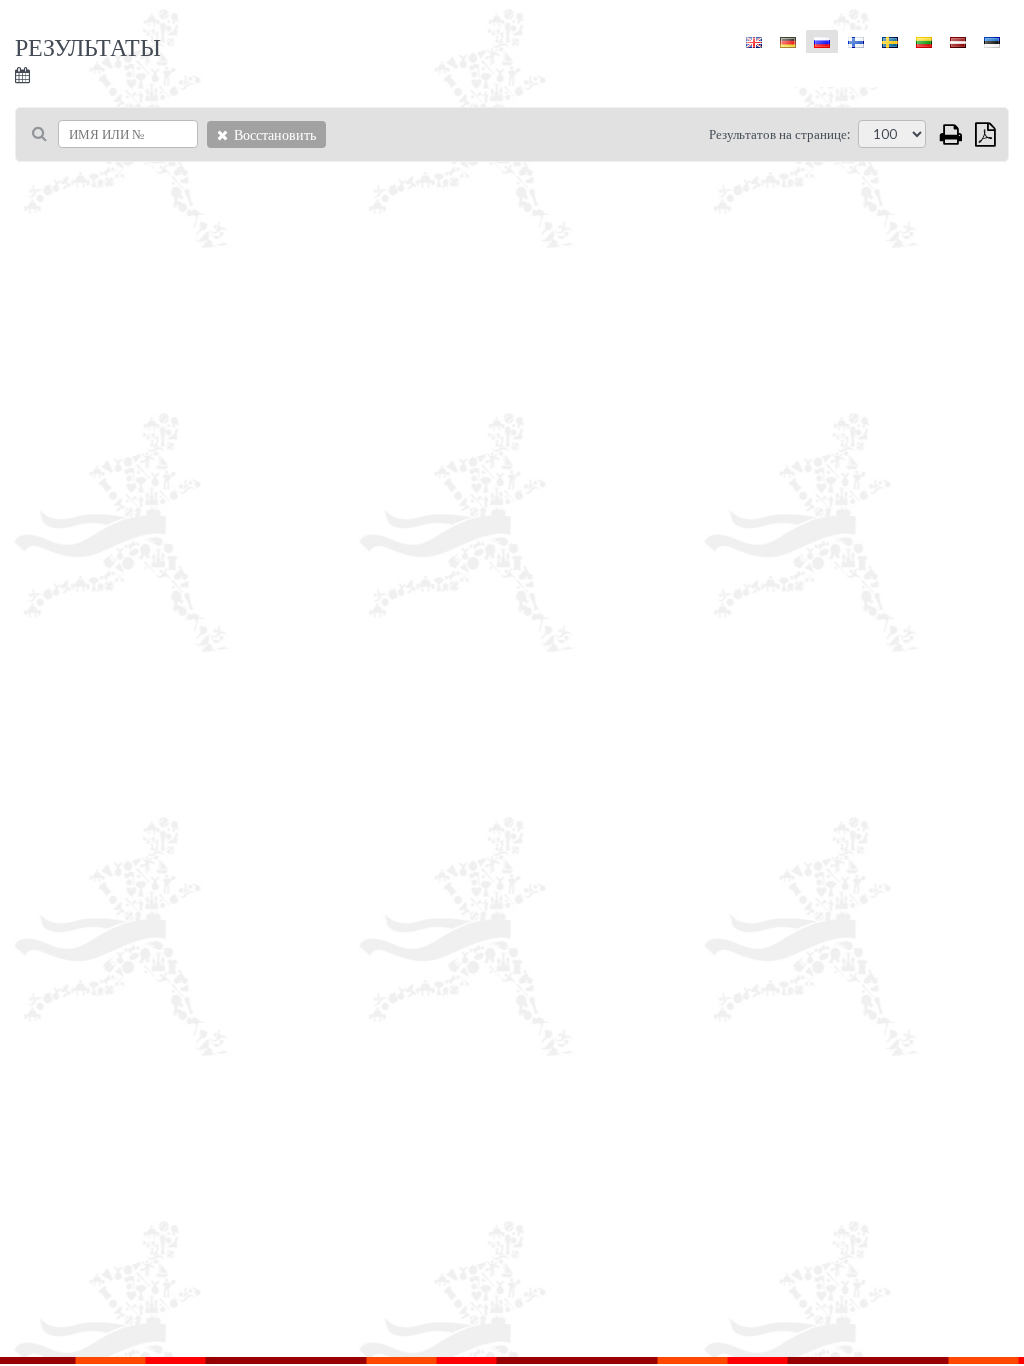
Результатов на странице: (779, 134)
